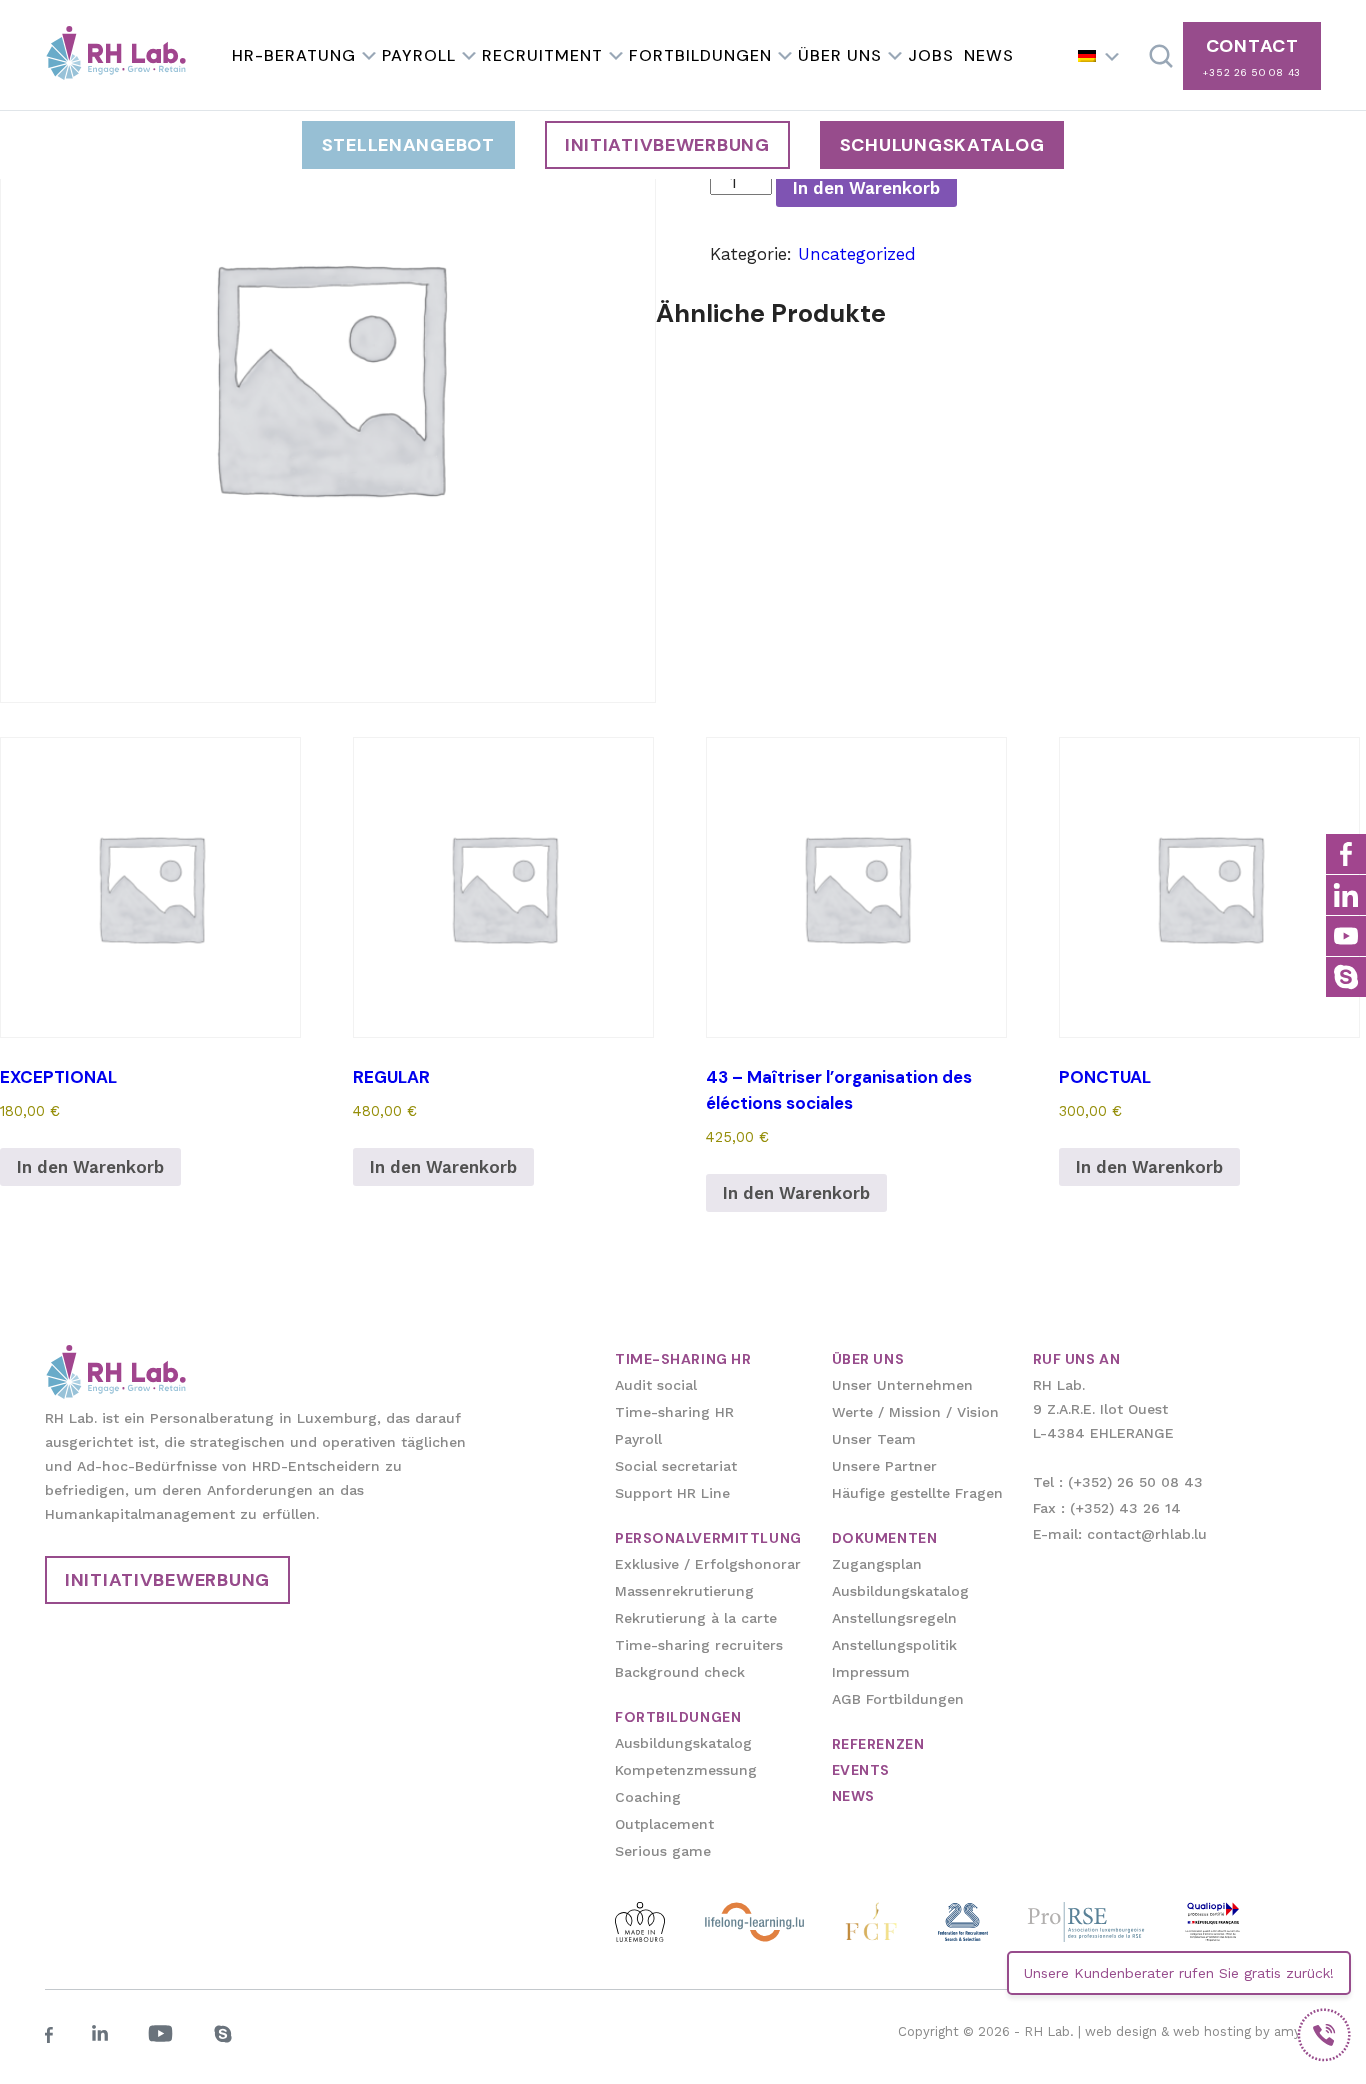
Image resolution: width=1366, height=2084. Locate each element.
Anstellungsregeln (894, 1618)
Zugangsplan (877, 1564)
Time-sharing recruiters (699, 1645)
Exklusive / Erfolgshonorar (708, 1564)
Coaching (648, 1797)
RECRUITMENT (542, 55)
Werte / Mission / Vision (915, 1412)
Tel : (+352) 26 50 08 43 (1118, 1482)
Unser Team (874, 1439)
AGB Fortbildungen (898, 1699)
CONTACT (1252, 56)
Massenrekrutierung (684, 1591)
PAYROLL (419, 55)
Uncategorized (857, 254)
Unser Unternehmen (902, 1385)
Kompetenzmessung (686, 1770)
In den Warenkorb (866, 188)
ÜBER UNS (840, 55)
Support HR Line (672, 1493)
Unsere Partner (884, 1466)
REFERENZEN (878, 1744)
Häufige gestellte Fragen (917, 1493)
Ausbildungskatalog (683, 1743)
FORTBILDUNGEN (700, 55)
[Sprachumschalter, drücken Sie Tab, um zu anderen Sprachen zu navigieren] (1099, 56)
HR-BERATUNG (294, 55)
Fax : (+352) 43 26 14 (1107, 1508)
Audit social (656, 1385)
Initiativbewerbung (667, 145)
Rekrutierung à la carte (696, 1618)
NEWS (989, 55)
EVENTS (861, 1770)
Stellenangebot (408, 145)
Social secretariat (676, 1466)
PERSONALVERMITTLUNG (708, 1538)
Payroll (638, 1439)
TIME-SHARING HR (683, 1359)
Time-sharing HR (674, 1412)
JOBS (931, 55)
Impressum (871, 1672)
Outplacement (664, 1824)
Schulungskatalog (942, 145)
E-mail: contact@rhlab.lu (1120, 1534)
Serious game (663, 1851)
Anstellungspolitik (894, 1645)
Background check (680, 1672)
